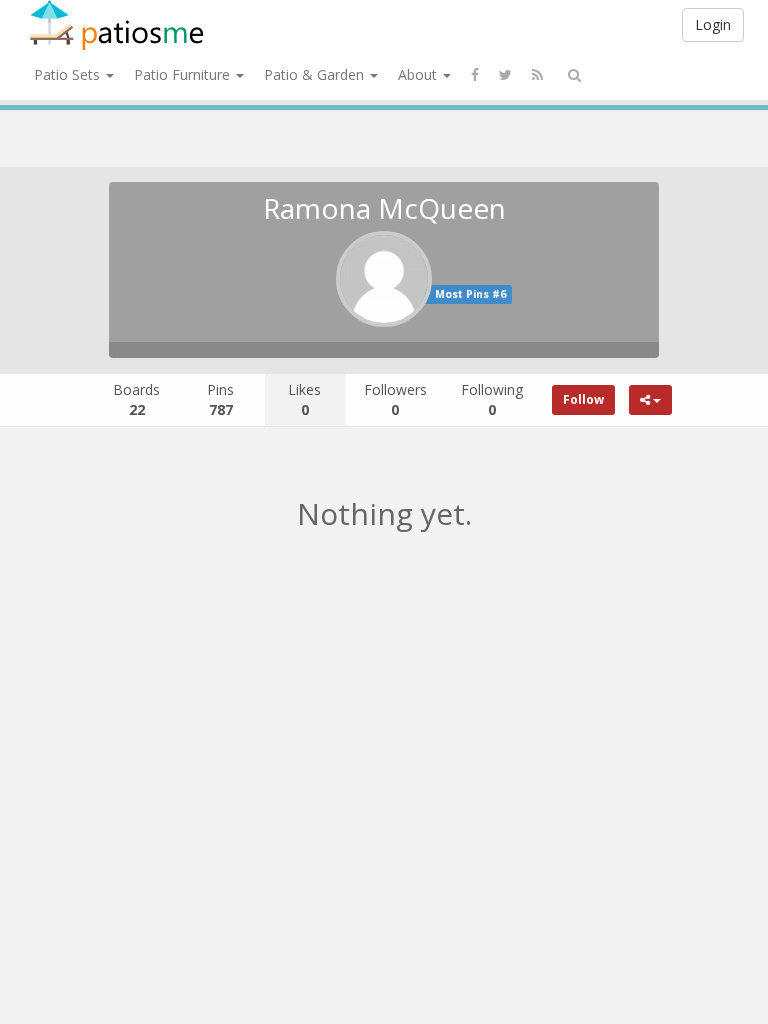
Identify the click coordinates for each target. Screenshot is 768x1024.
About (419, 74)
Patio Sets (69, 74)
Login (713, 24)
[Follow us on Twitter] (505, 75)
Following (492, 399)
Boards (136, 399)
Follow (583, 399)
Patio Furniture (184, 74)
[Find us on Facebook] (475, 75)
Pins (220, 399)
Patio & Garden (316, 74)
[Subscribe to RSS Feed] (537, 75)
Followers (395, 399)
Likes (304, 399)
